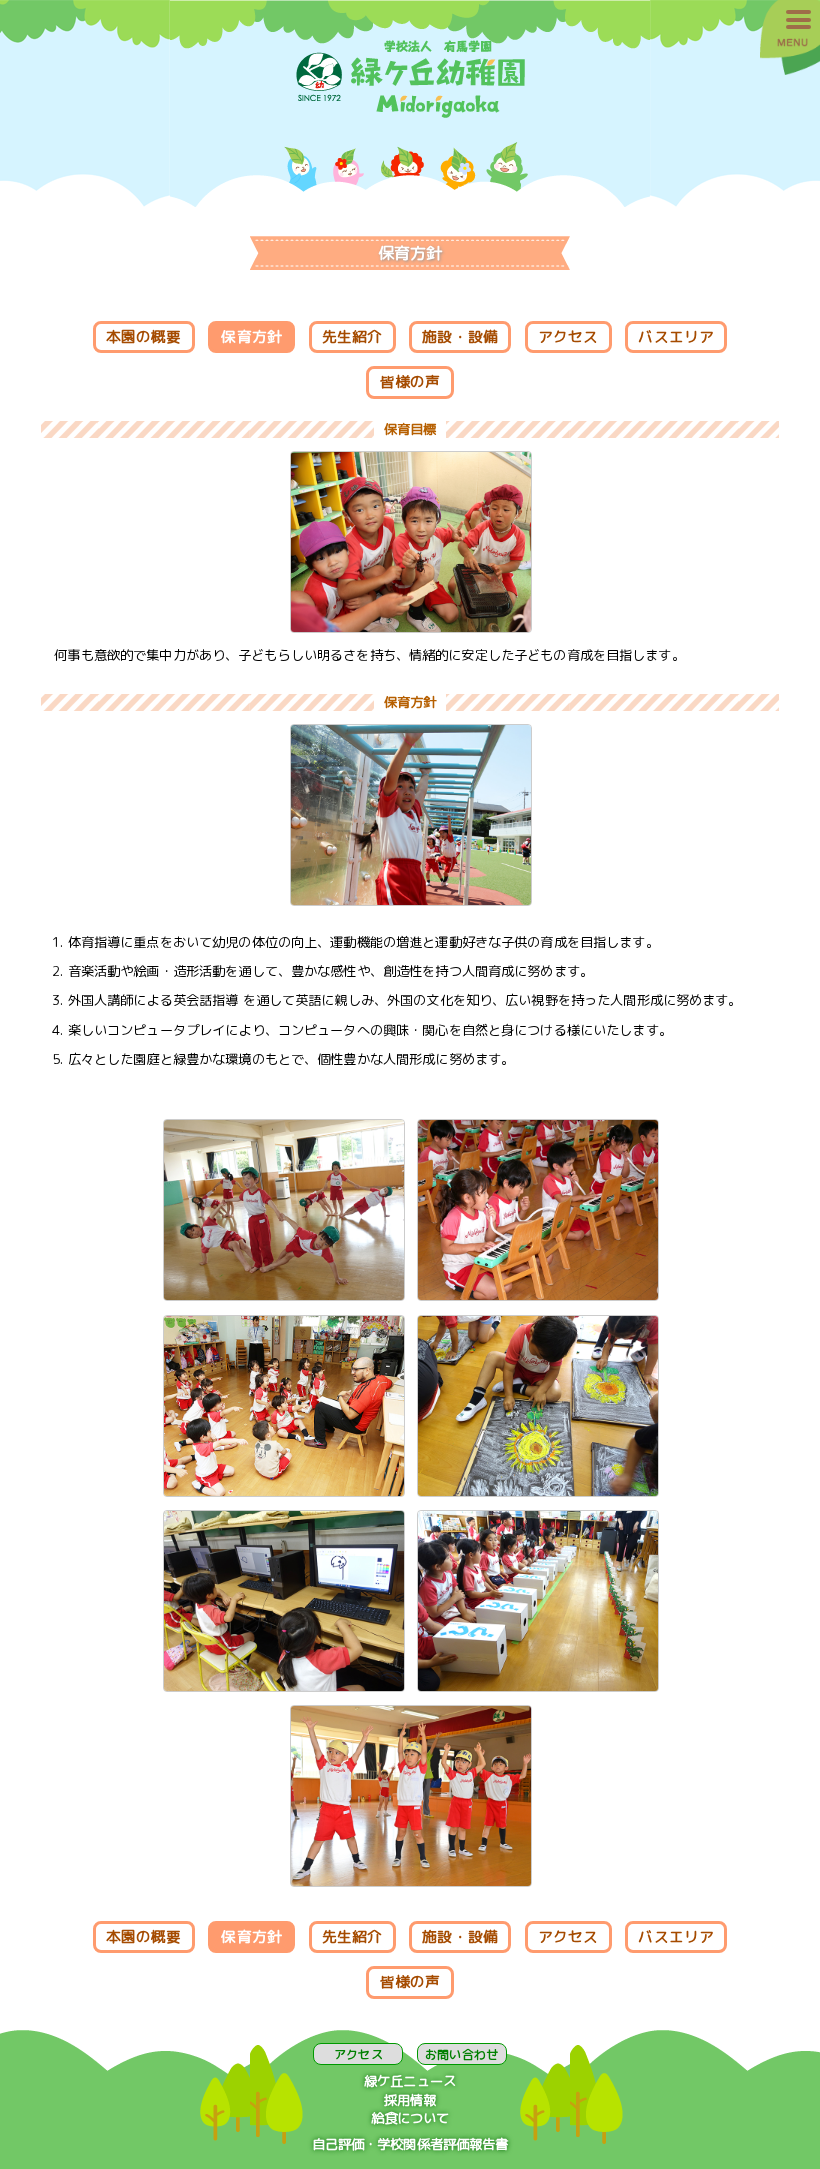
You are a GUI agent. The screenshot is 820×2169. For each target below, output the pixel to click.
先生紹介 (352, 336)
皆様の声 (410, 381)
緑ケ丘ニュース (410, 2081)
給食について (410, 2118)
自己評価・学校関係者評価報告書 (410, 2144)
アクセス (568, 336)
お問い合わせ (461, 2054)
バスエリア (676, 336)
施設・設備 (460, 336)
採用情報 (410, 2100)
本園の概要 (144, 336)
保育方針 (251, 336)
